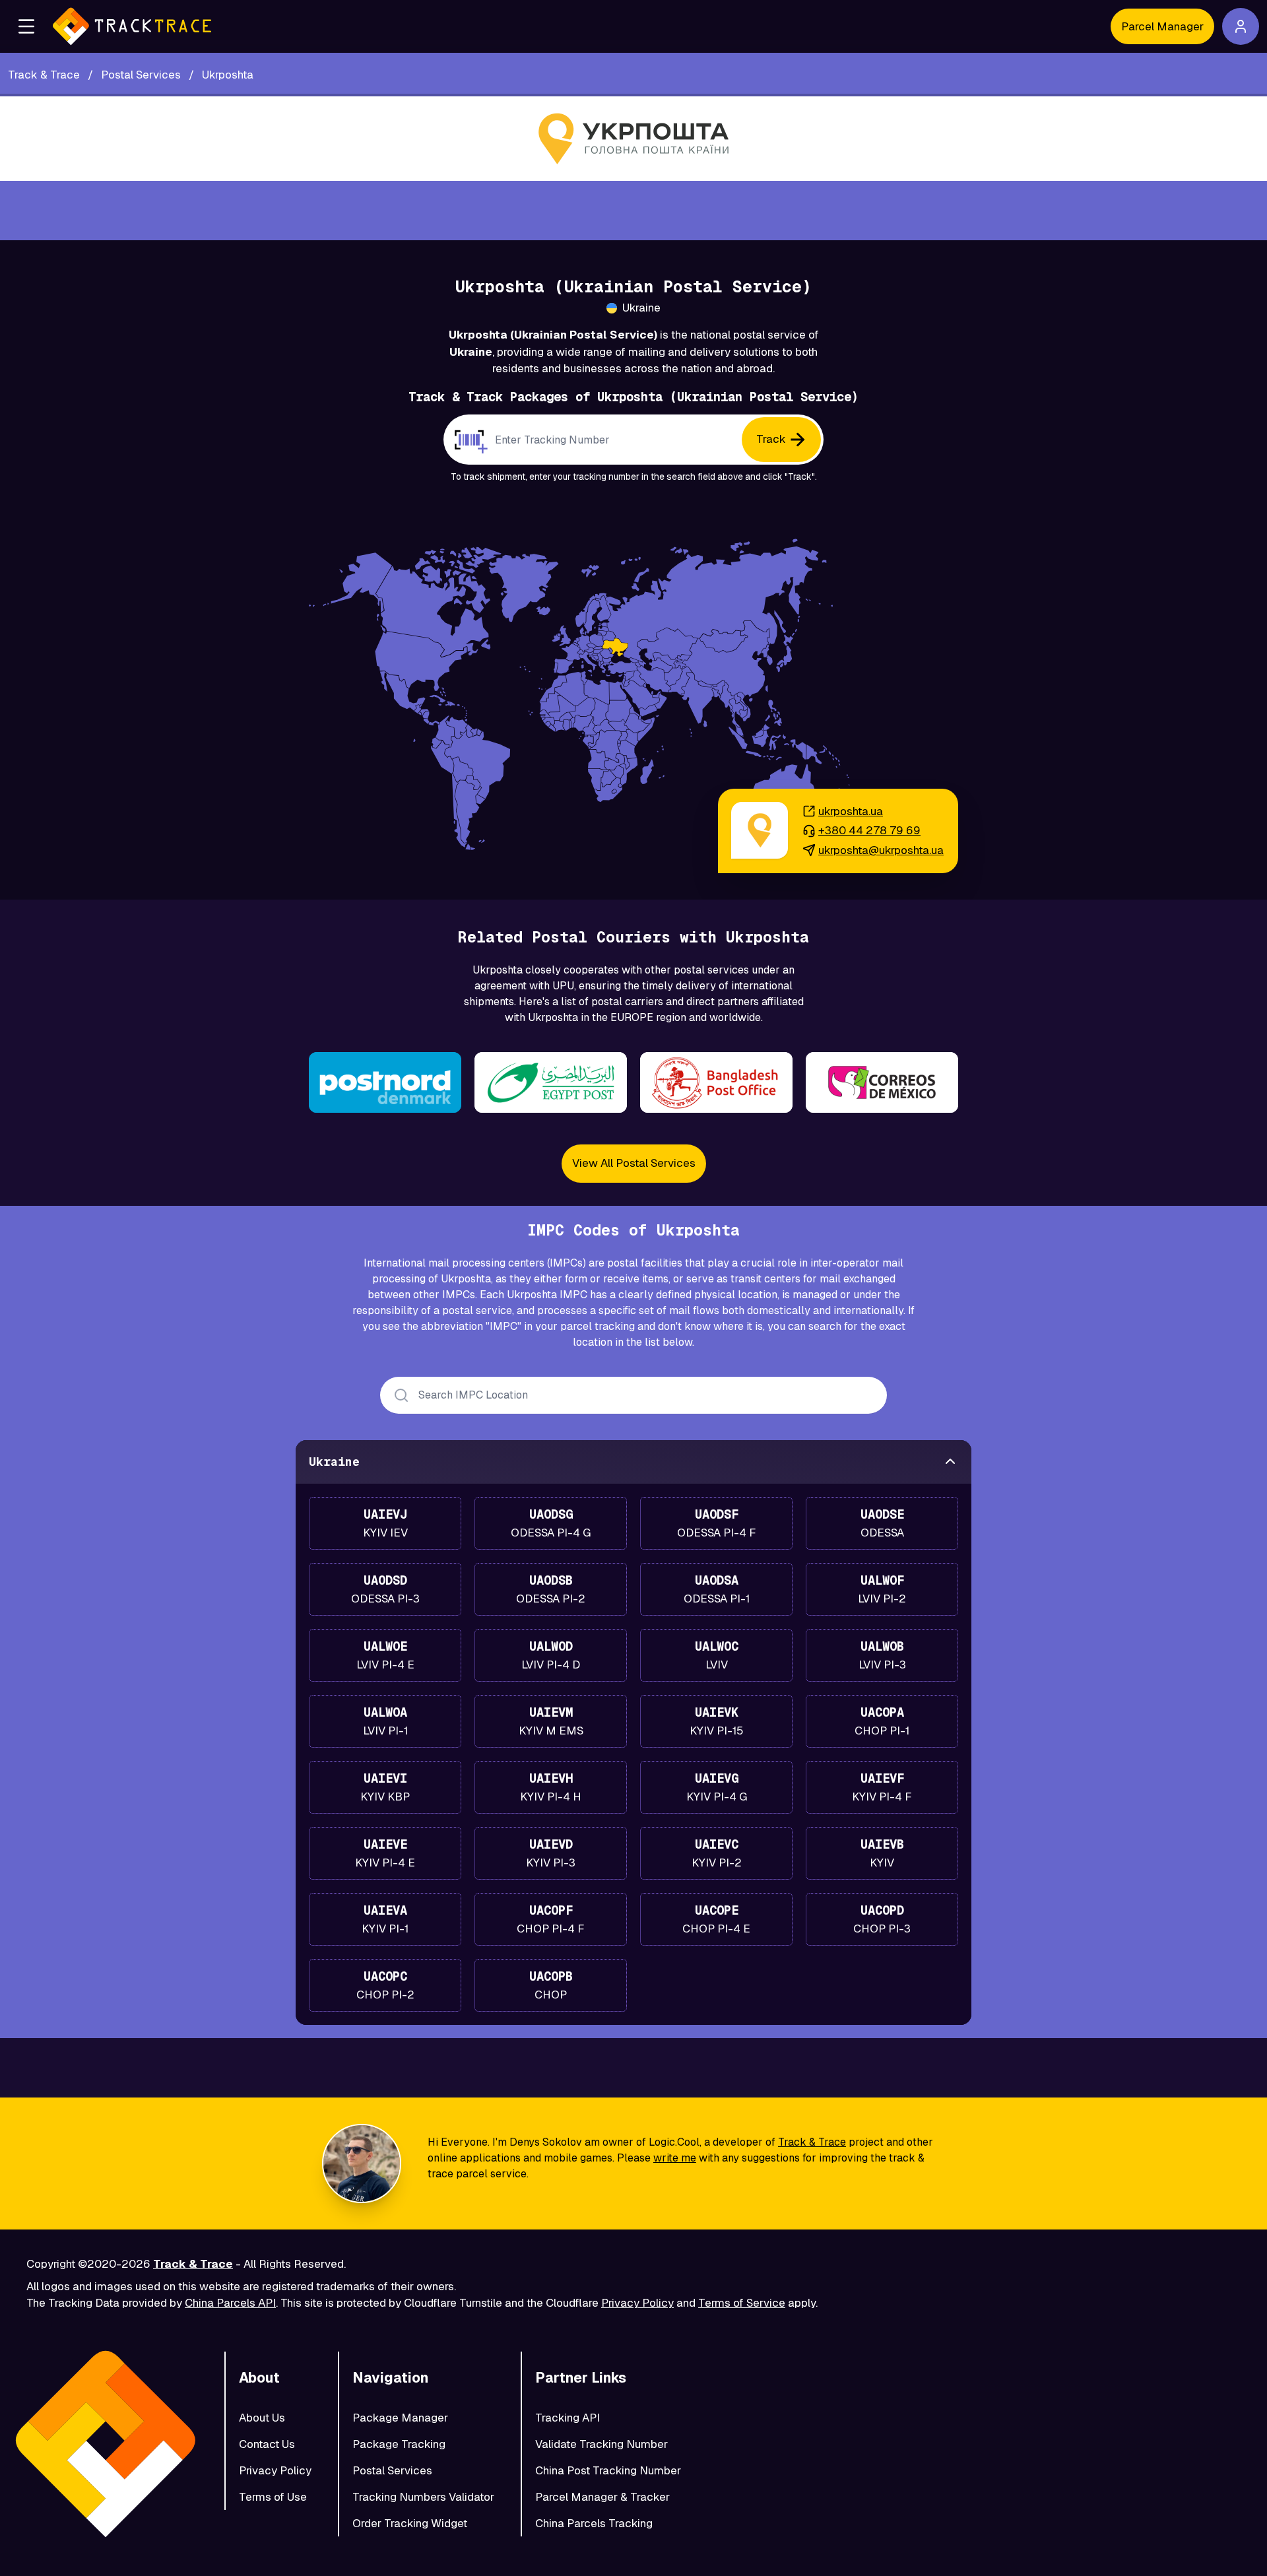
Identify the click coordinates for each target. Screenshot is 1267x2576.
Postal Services (392, 2470)
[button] (26, 26)
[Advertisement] (633, 211)
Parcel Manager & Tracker (602, 2497)
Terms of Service (742, 2303)
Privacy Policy (637, 2303)
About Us (262, 2418)
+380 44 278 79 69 (869, 830)
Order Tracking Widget (410, 2523)
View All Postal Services (634, 1163)
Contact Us (267, 2444)
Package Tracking (399, 2444)
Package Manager (400, 2418)
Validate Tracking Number (601, 2444)
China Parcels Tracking (594, 2523)
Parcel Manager (1162, 26)
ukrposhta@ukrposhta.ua (881, 850)
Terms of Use (273, 2497)
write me (675, 2158)
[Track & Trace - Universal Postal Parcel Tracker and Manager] (132, 26)
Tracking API (568, 2418)
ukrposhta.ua (851, 811)
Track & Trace (812, 2142)
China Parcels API (230, 2303)
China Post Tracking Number (608, 2470)
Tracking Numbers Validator (423, 2497)
